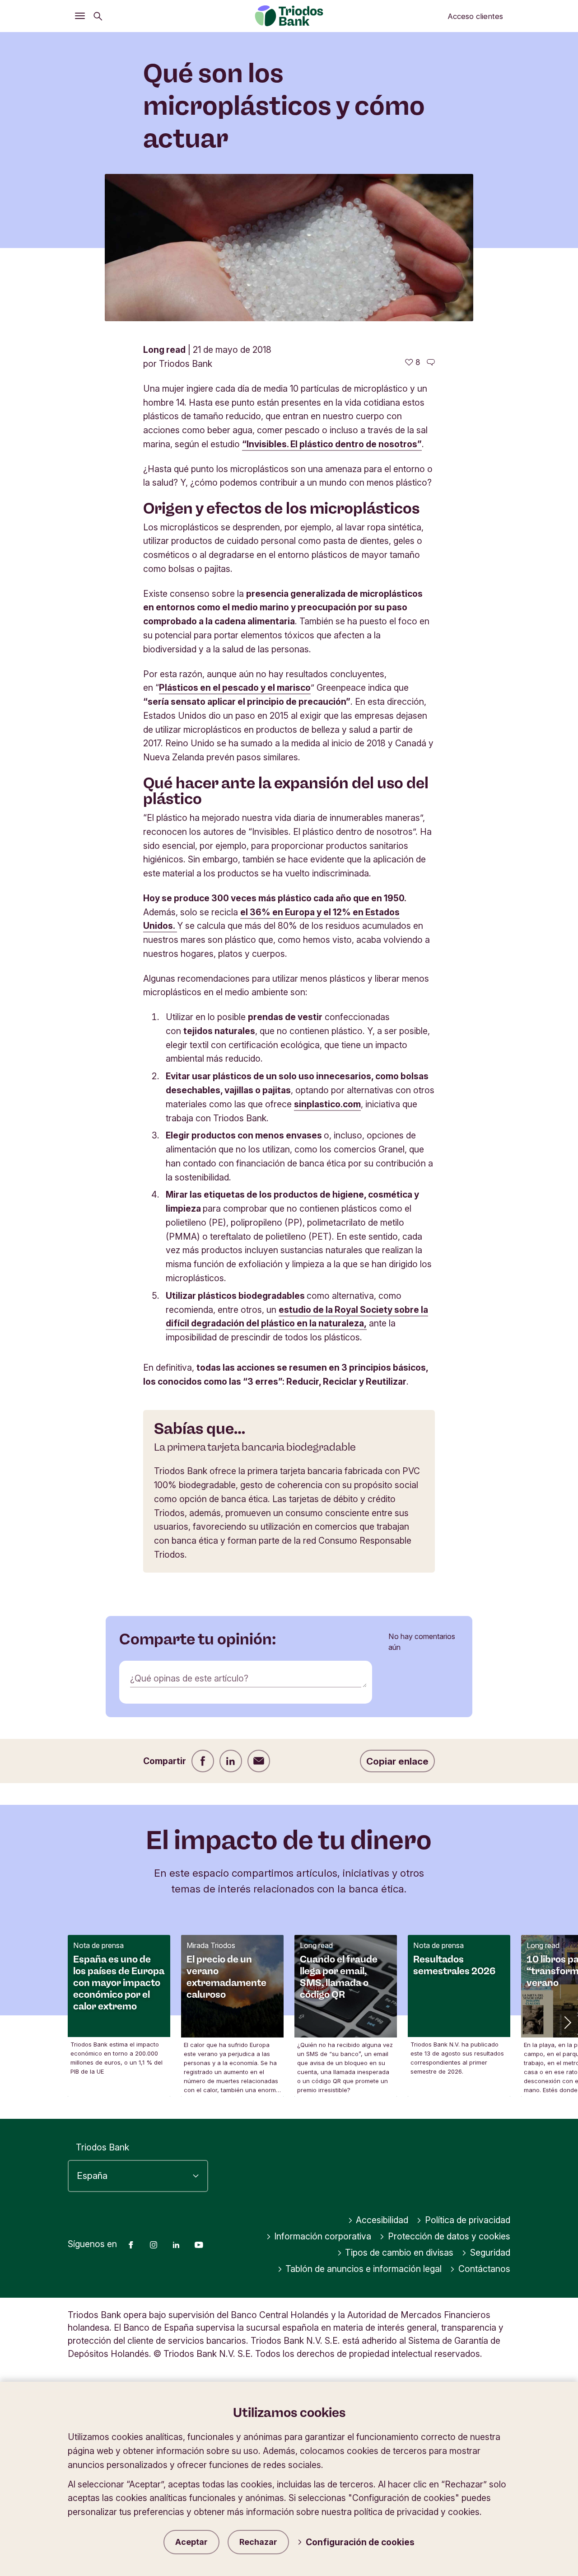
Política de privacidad (468, 2220)
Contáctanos (484, 2269)
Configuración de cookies (360, 2542)
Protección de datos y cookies (449, 2236)
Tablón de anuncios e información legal (364, 2269)
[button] (567, 2022)
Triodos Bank (103, 2147)
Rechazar (258, 2542)
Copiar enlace (397, 1761)
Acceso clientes (475, 16)
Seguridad (490, 2253)
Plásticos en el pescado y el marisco (235, 688)
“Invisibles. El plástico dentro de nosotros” (332, 444)
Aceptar (191, 2542)
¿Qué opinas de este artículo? (189, 1678)
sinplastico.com (327, 1104)
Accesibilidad (382, 2220)
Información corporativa (323, 2236)
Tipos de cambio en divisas (399, 2253)
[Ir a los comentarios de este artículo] (431, 362)
